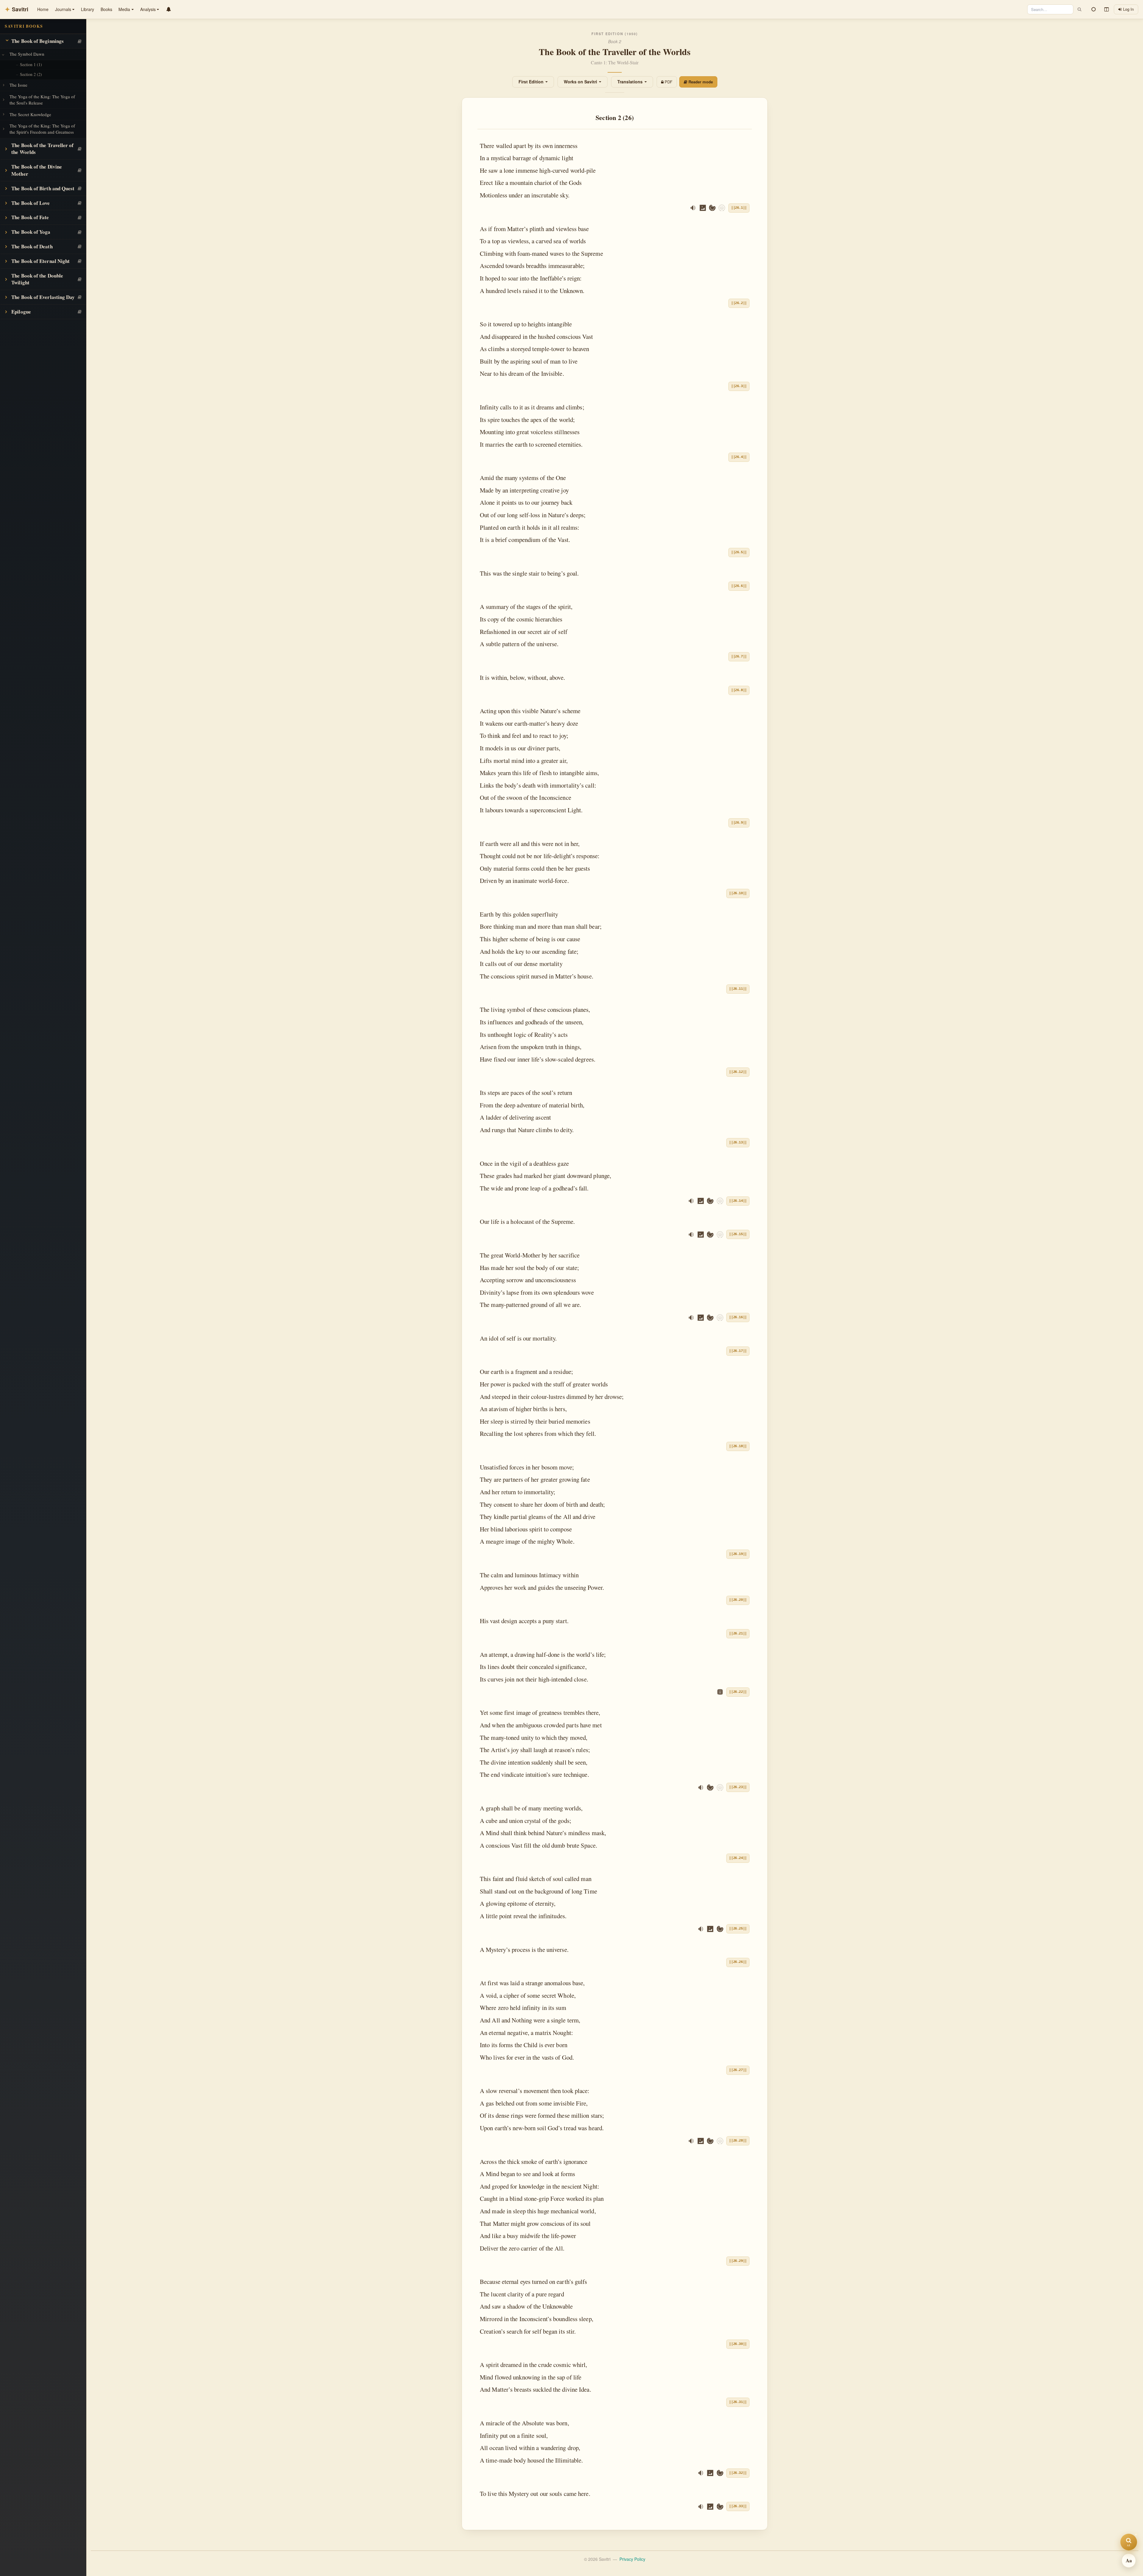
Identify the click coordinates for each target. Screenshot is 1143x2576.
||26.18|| (738, 1446)
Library (88, 9)
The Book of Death (32, 246)
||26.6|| (739, 586)
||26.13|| (738, 1143)
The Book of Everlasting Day (43, 297)
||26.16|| (738, 1317)
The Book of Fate (30, 217)
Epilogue (21, 312)
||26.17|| (738, 1351)
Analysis (148, 9)
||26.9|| (739, 823)
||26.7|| (739, 657)
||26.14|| (738, 1201)
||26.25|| (738, 1929)
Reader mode (701, 82)
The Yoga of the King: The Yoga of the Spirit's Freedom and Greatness (42, 129)
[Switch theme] (1094, 10)
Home (43, 9)
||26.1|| (739, 208)
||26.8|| (739, 690)
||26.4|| (739, 457)
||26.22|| (738, 1692)
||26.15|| (738, 1234)
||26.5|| (739, 552)
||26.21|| (738, 1634)
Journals (63, 9)
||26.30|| (738, 2344)
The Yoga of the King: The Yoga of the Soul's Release (42, 100)
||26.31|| (738, 2402)
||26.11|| (738, 989)
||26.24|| (738, 1858)
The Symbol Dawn (27, 54)
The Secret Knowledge (30, 114)
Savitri (17, 9)
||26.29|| (738, 2261)
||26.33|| (738, 2506)
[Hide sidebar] (1106, 10)
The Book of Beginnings (38, 41)
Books (106, 9)
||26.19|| (738, 1554)
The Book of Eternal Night (40, 261)
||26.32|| (738, 2473)
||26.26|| (738, 1962)
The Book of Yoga (31, 232)
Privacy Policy (632, 2559)
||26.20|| (738, 1600)
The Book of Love (31, 203)
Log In (1128, 9)
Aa (1129, 2560)
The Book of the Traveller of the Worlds (42, 149)
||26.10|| (738, 893)
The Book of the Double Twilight (37, 279)
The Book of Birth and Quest (43, 188)
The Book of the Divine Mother (37, 170)
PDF (669, 82)
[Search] (1079, 9)
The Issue (18, 85)
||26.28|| (738, 2141)
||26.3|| (739, 386)
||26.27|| (738, 2070)
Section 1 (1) (31, 64)
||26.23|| (738, 1787)
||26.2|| (739, 303)
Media (124, 9)
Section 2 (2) (31, 74)
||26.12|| (738, 1072)
